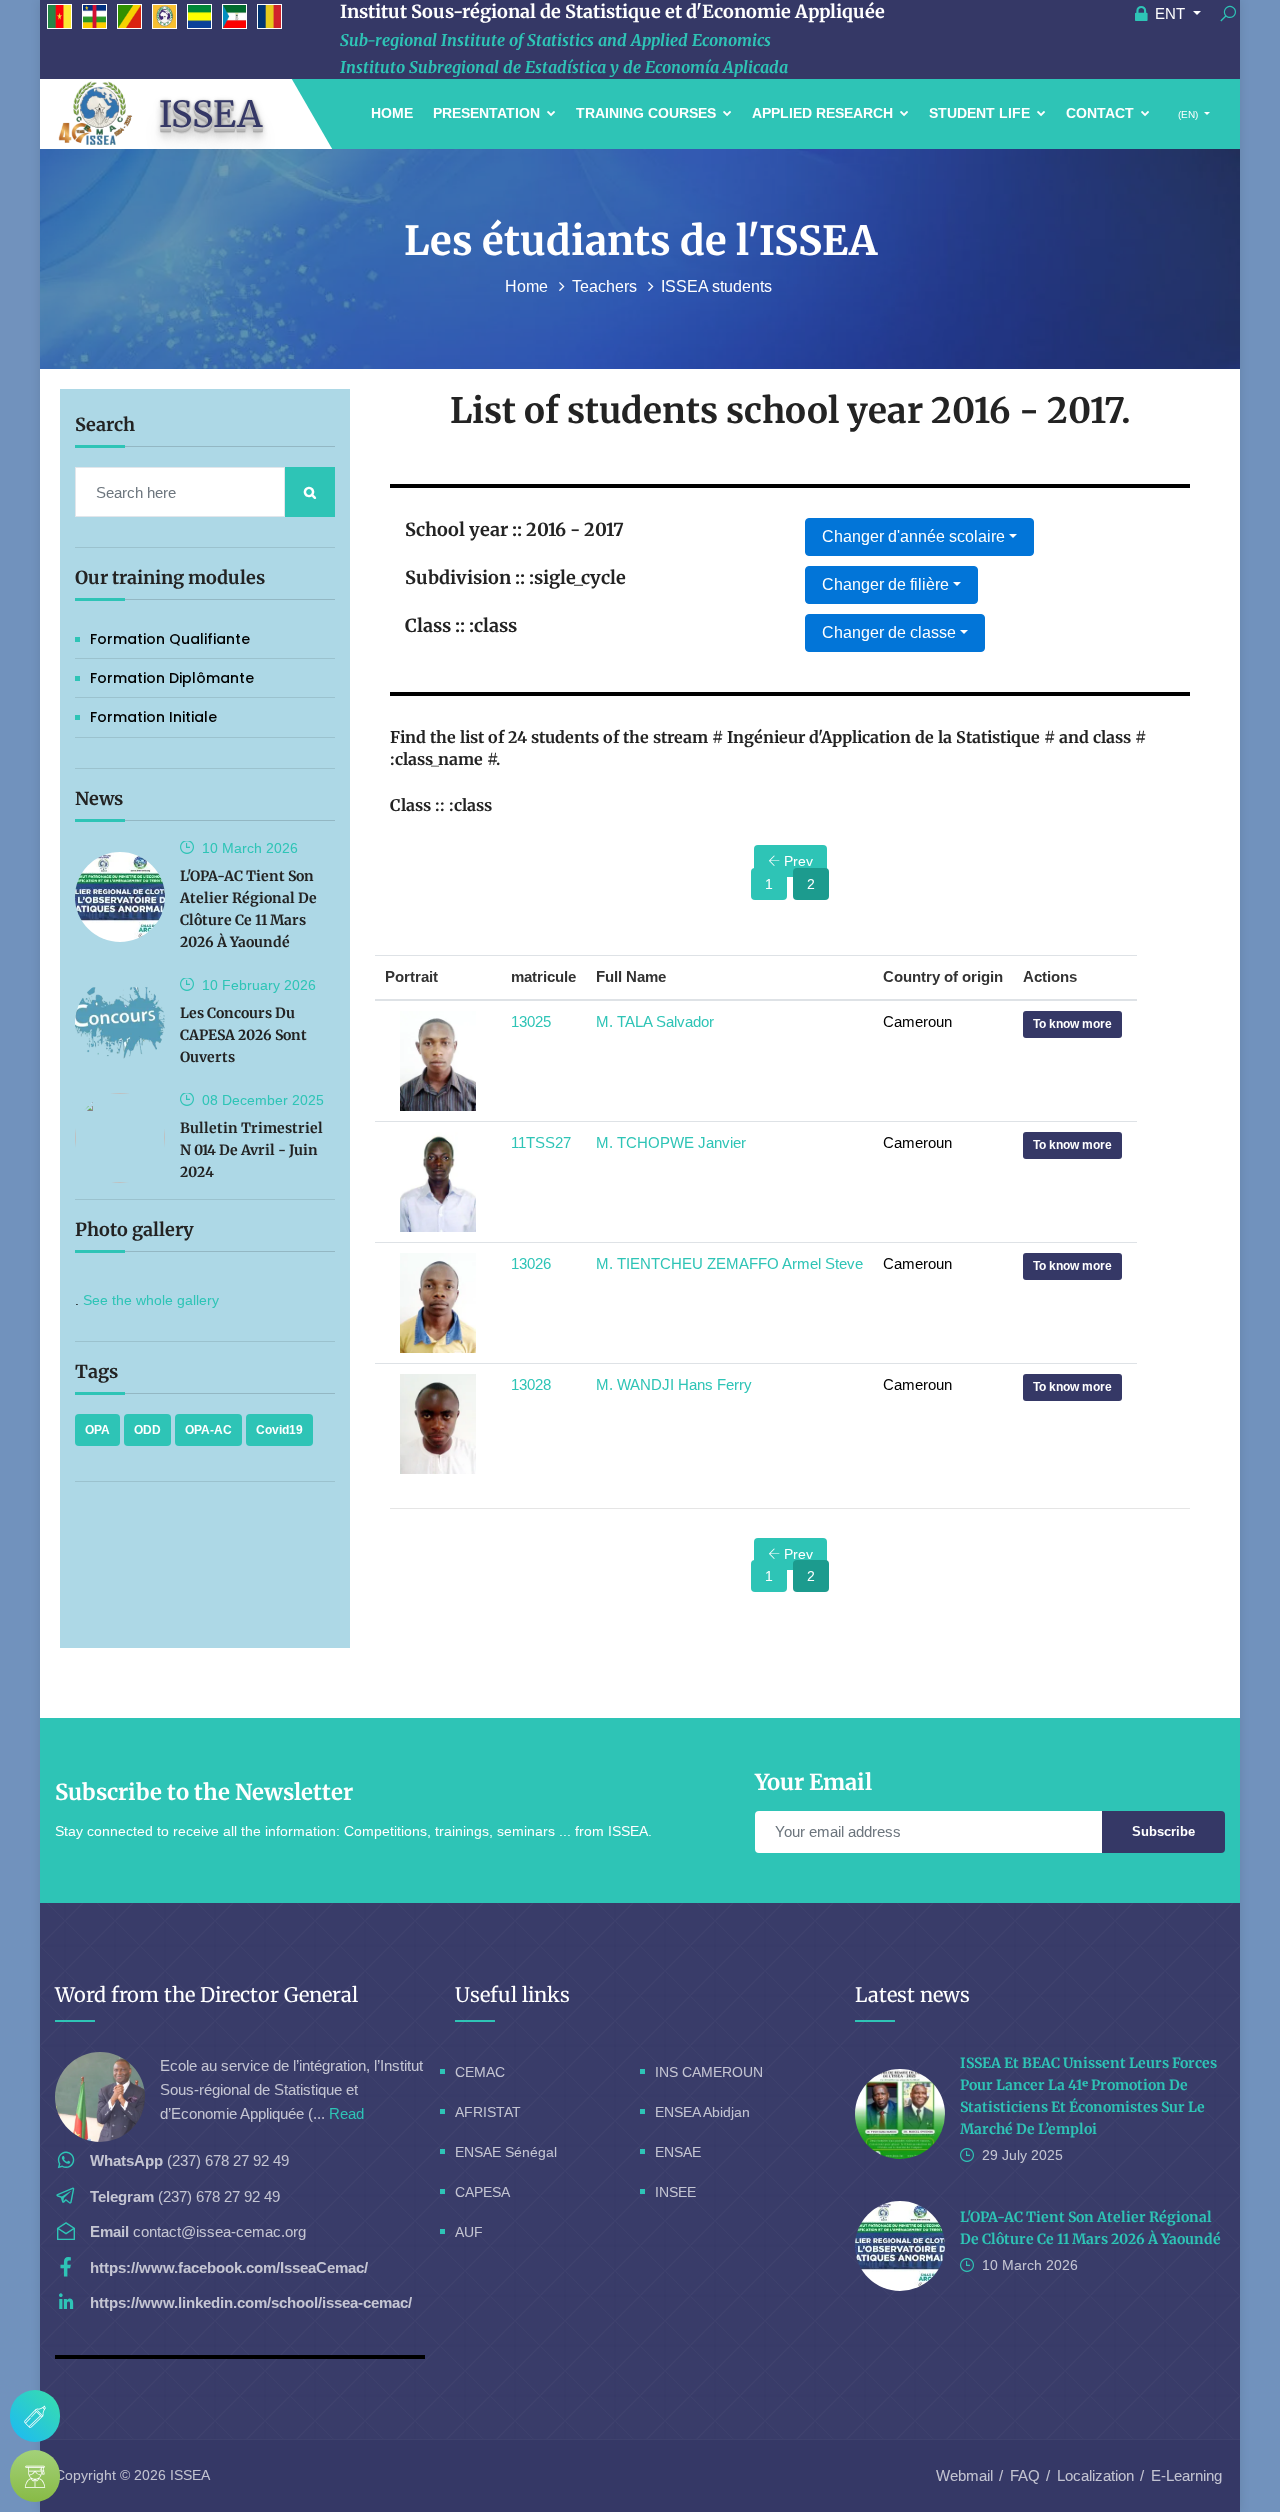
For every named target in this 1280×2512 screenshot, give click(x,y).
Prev (796, 861)
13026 (531, 1263)
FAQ (1025, 2475)
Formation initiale (153, 717)
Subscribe (1163, 1831)
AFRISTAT (488, 2112)
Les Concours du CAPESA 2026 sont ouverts (243, 1035)
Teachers (606, 286)
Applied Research (824, 113)
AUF (469, 2232)
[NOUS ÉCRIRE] (35, 2416)
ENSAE (678, 2152)
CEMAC (480, 2072)
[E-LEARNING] (35, 2476)
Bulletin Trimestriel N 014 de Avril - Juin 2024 (251, 1150)
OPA (97, 1430)
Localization (1095, 2475)
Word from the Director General (206, 1994)
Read (346, 2113)
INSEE (675, 2192)
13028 (531, 1384)
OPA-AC (208, 1430)
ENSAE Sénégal (506, 2152)
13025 (531, 1021)
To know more (1072, 1024)
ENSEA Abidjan (702, 2112)
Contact (1102, 113)
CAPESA (482, 2192)
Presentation (488, 113)
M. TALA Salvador (655, 1021)
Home (392, 113)
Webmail (964, 2475)
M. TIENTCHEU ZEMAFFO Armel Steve (729, 1263)
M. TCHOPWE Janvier (671, 1142)
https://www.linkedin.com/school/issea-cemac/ (251, 2302)
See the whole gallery (151, 1300)
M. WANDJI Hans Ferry (674, 1384)
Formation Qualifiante (170, 639)
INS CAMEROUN (709, 2072)
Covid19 (279, 1430)
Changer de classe (889, 632)
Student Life (981, 113)
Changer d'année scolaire (913, 536)
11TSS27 (541, 1142)
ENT (1170, 13)
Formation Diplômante (172, 678)
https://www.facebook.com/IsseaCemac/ (229, 2267)
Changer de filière (885, 584)
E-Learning (1186, 2475)
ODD (147, 1430)
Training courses (648, 113)
